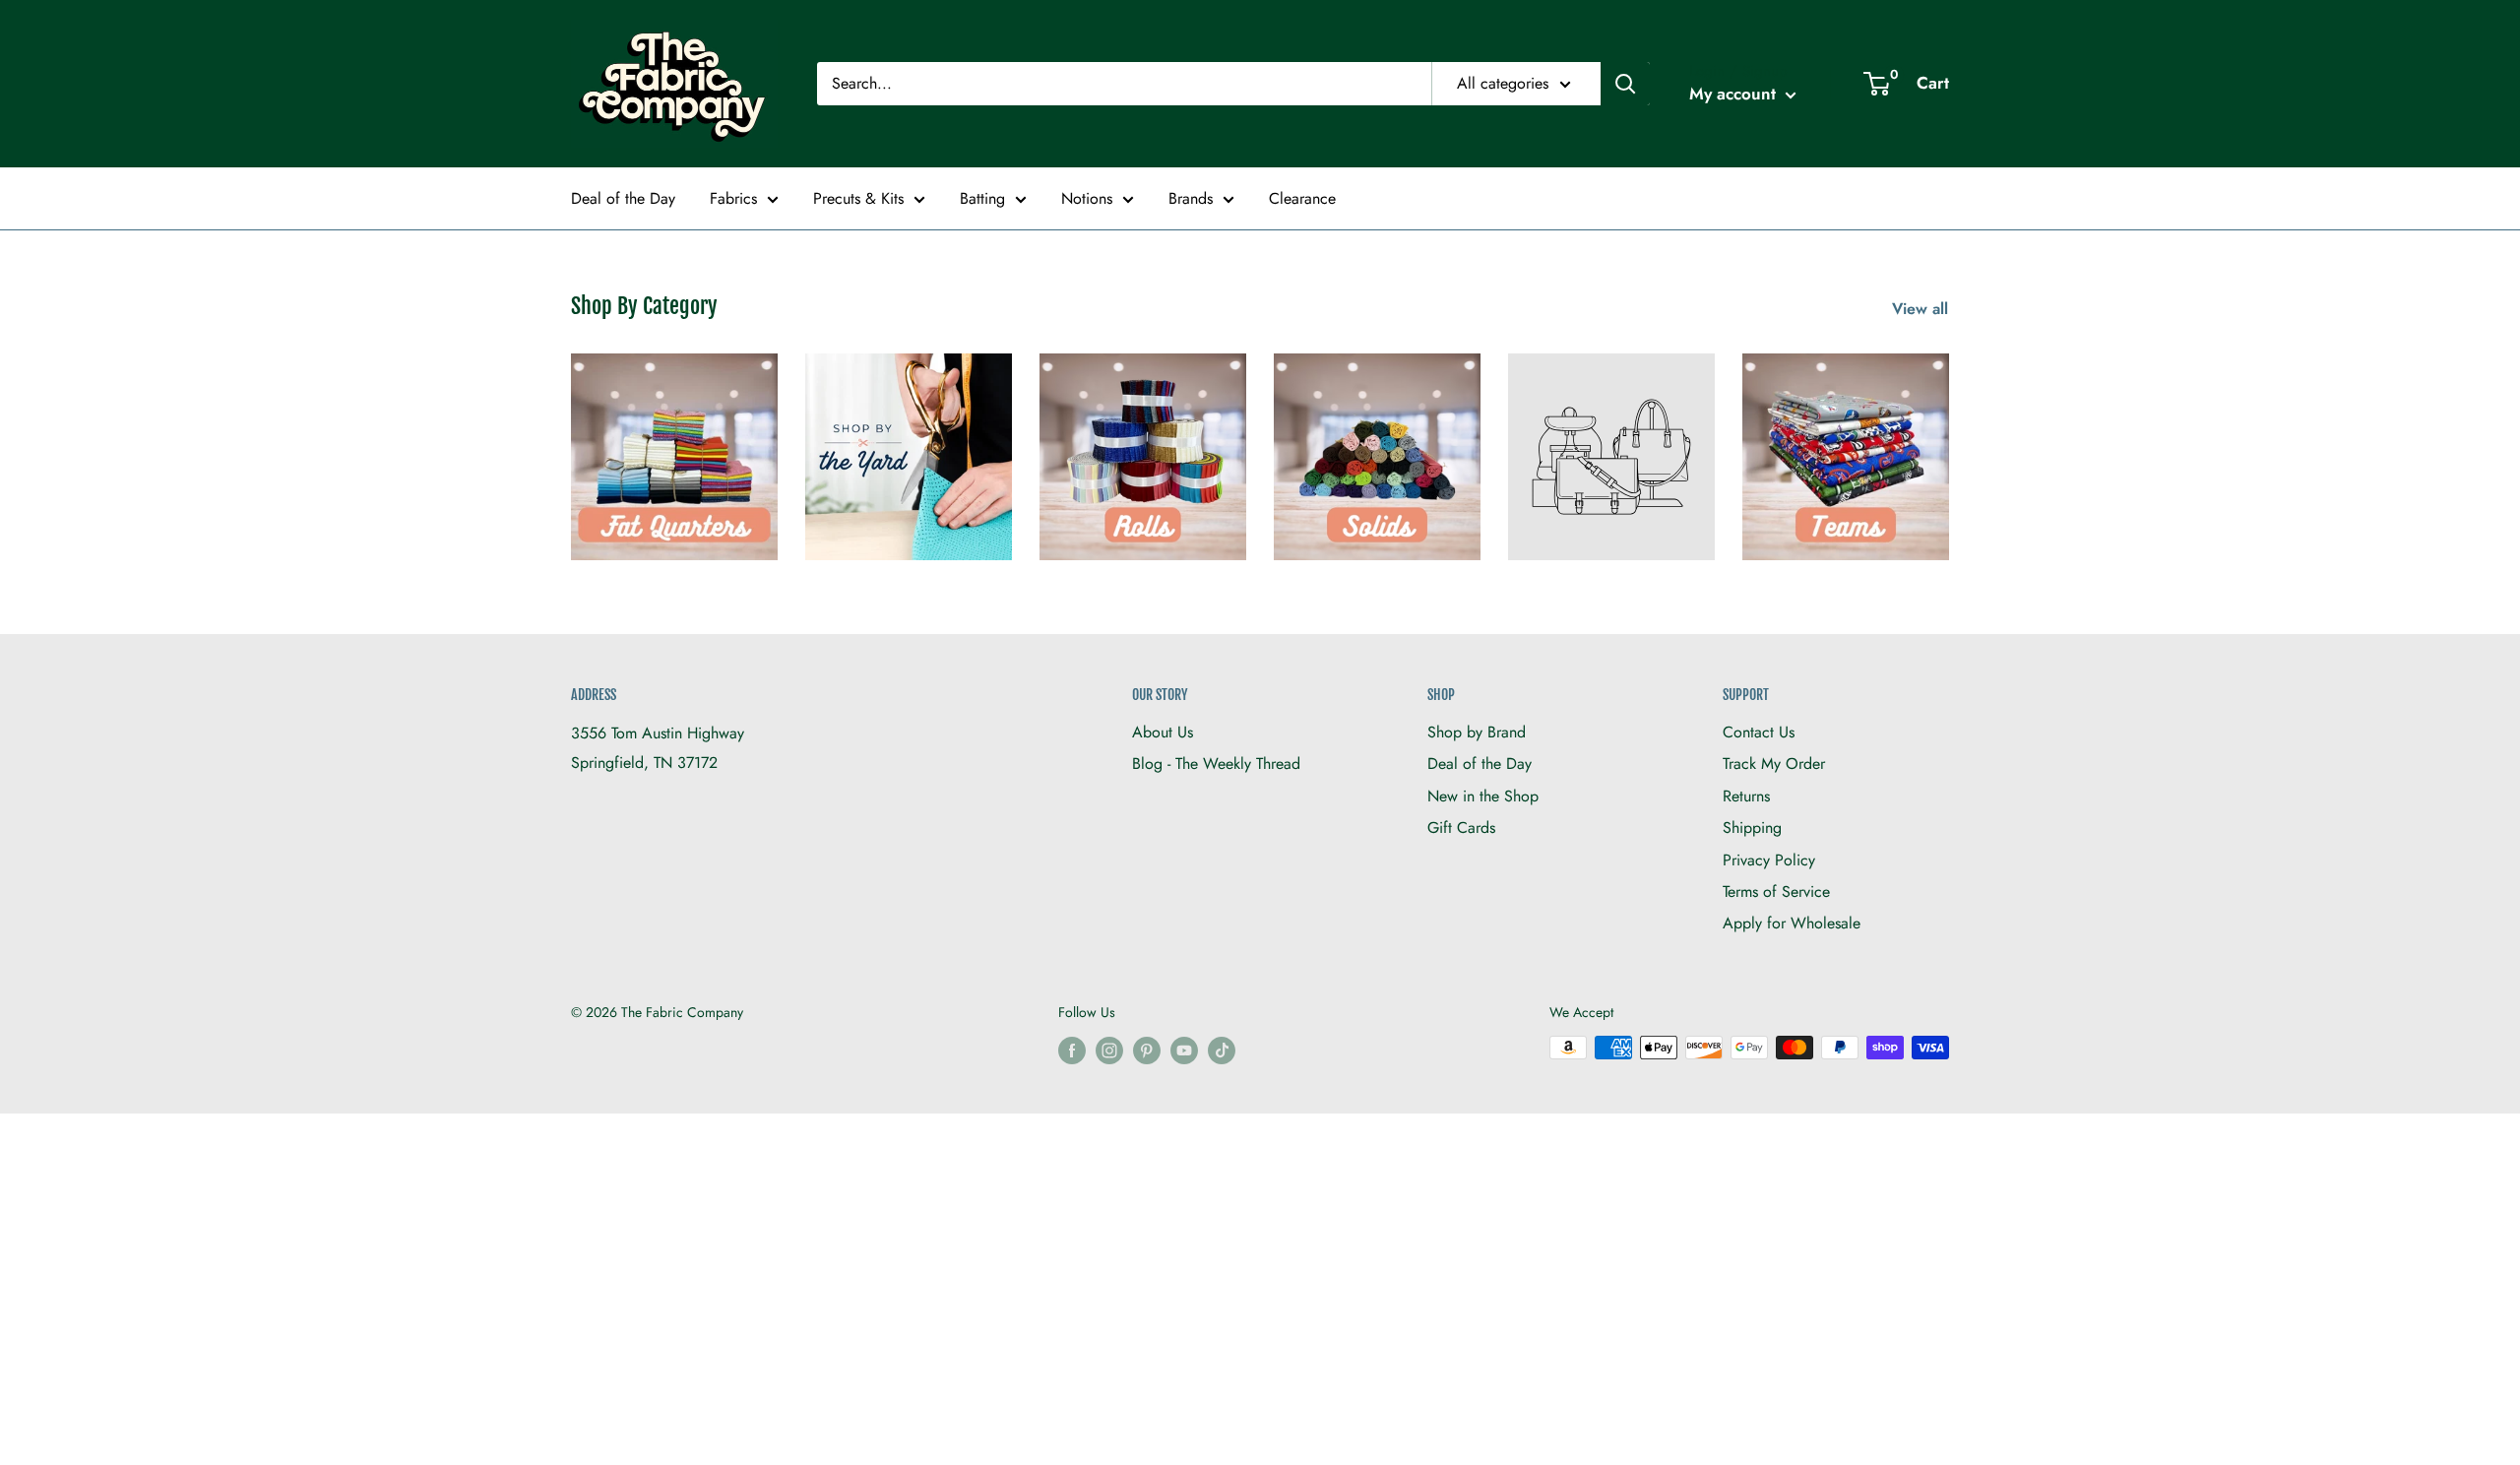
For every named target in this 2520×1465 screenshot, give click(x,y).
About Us (1163, 732)
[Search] (1625, 84)
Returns (1746, 796)
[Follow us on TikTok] (1222, 1050)
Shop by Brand (1477, 732)
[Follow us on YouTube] (1184, 1050)
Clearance (1302, 198)
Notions (1087, 198)
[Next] (1949, 445)
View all (1922, 309)
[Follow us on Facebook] (1072, 1050)
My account (1735, 94)
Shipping (1752, 828)
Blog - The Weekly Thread (1216, 764)
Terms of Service (1776, 892)
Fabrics (733, 198)
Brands (1191, 198)
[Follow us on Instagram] (1109, 1050)
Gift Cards (1461, 828)
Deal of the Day (623, 198)
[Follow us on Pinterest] (1147, 1050)
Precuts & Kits (858, 198)
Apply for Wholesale (1792, 923)
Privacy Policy (1769, 860)
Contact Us (1759, 732)
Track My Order (1774, 764)
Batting (982, 198)
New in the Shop (1483, 796)
